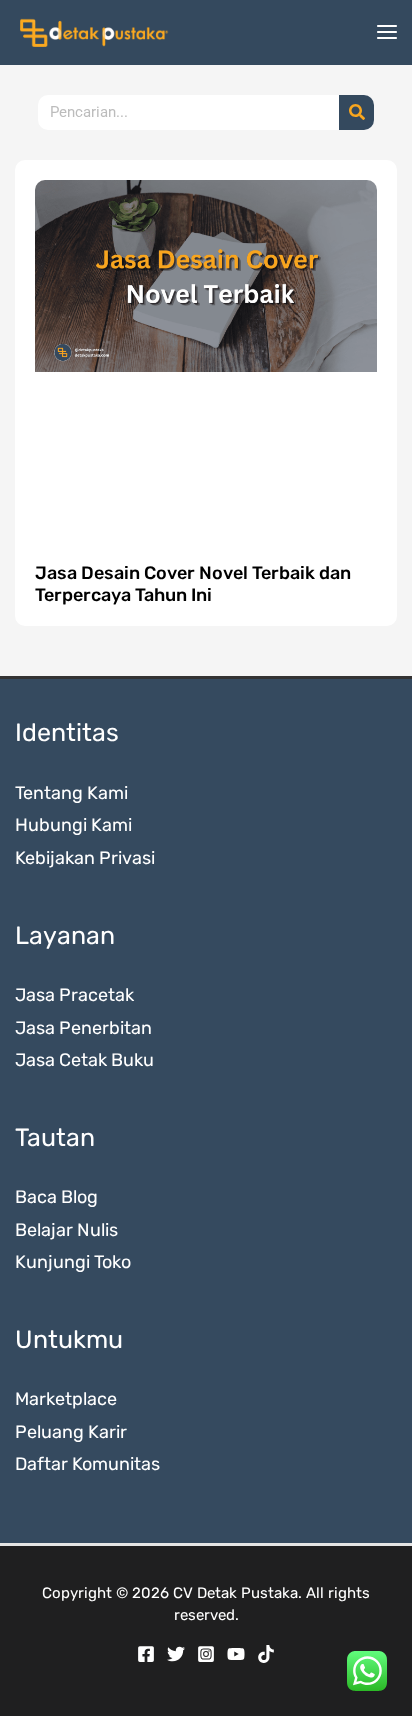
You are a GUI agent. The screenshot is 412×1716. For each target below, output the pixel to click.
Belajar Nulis (66, 1230)
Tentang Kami (71, 793)
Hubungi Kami (73, 825)
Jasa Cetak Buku (84, 1060)
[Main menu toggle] (386, 32)
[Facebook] (146, 1654)
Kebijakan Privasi (85, 858)
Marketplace (66, 1399)
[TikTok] (266, 1654)
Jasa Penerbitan (83, 1028)
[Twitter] (176, 1654)
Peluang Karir (71, 1432)
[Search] (356, 112)
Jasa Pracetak (74, 995)
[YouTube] (236, 1654)
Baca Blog (56, 1197)
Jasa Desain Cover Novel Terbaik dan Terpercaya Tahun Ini (193, 584)
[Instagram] (206, 1654)
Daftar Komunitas (87, 1464)
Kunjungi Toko (73, 1262)
